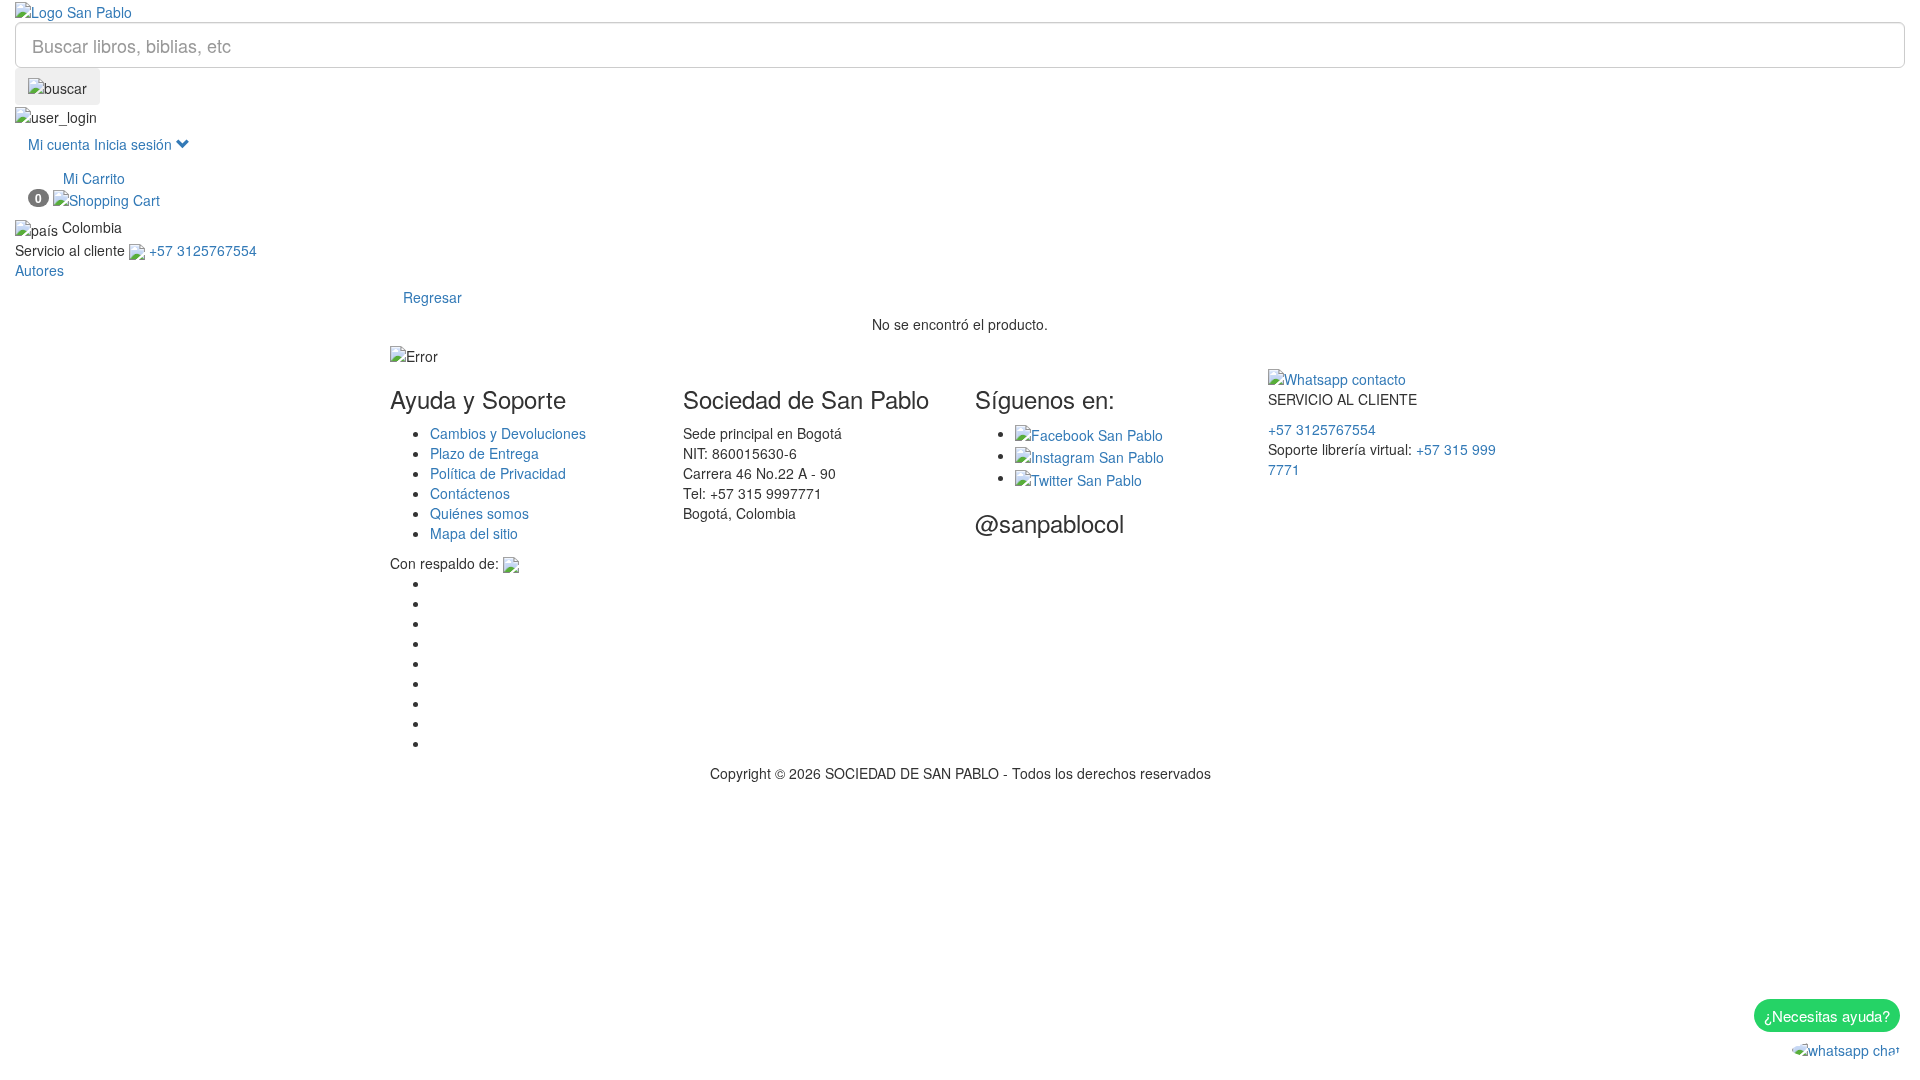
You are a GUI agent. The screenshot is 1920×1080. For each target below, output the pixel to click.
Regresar (432, 297)
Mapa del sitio (474, 533)
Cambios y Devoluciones (508, 433)
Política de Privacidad (498, 473)
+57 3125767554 (1322, 429)
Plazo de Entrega (484, 453)
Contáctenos (470, 493)
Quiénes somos (479, 513)
